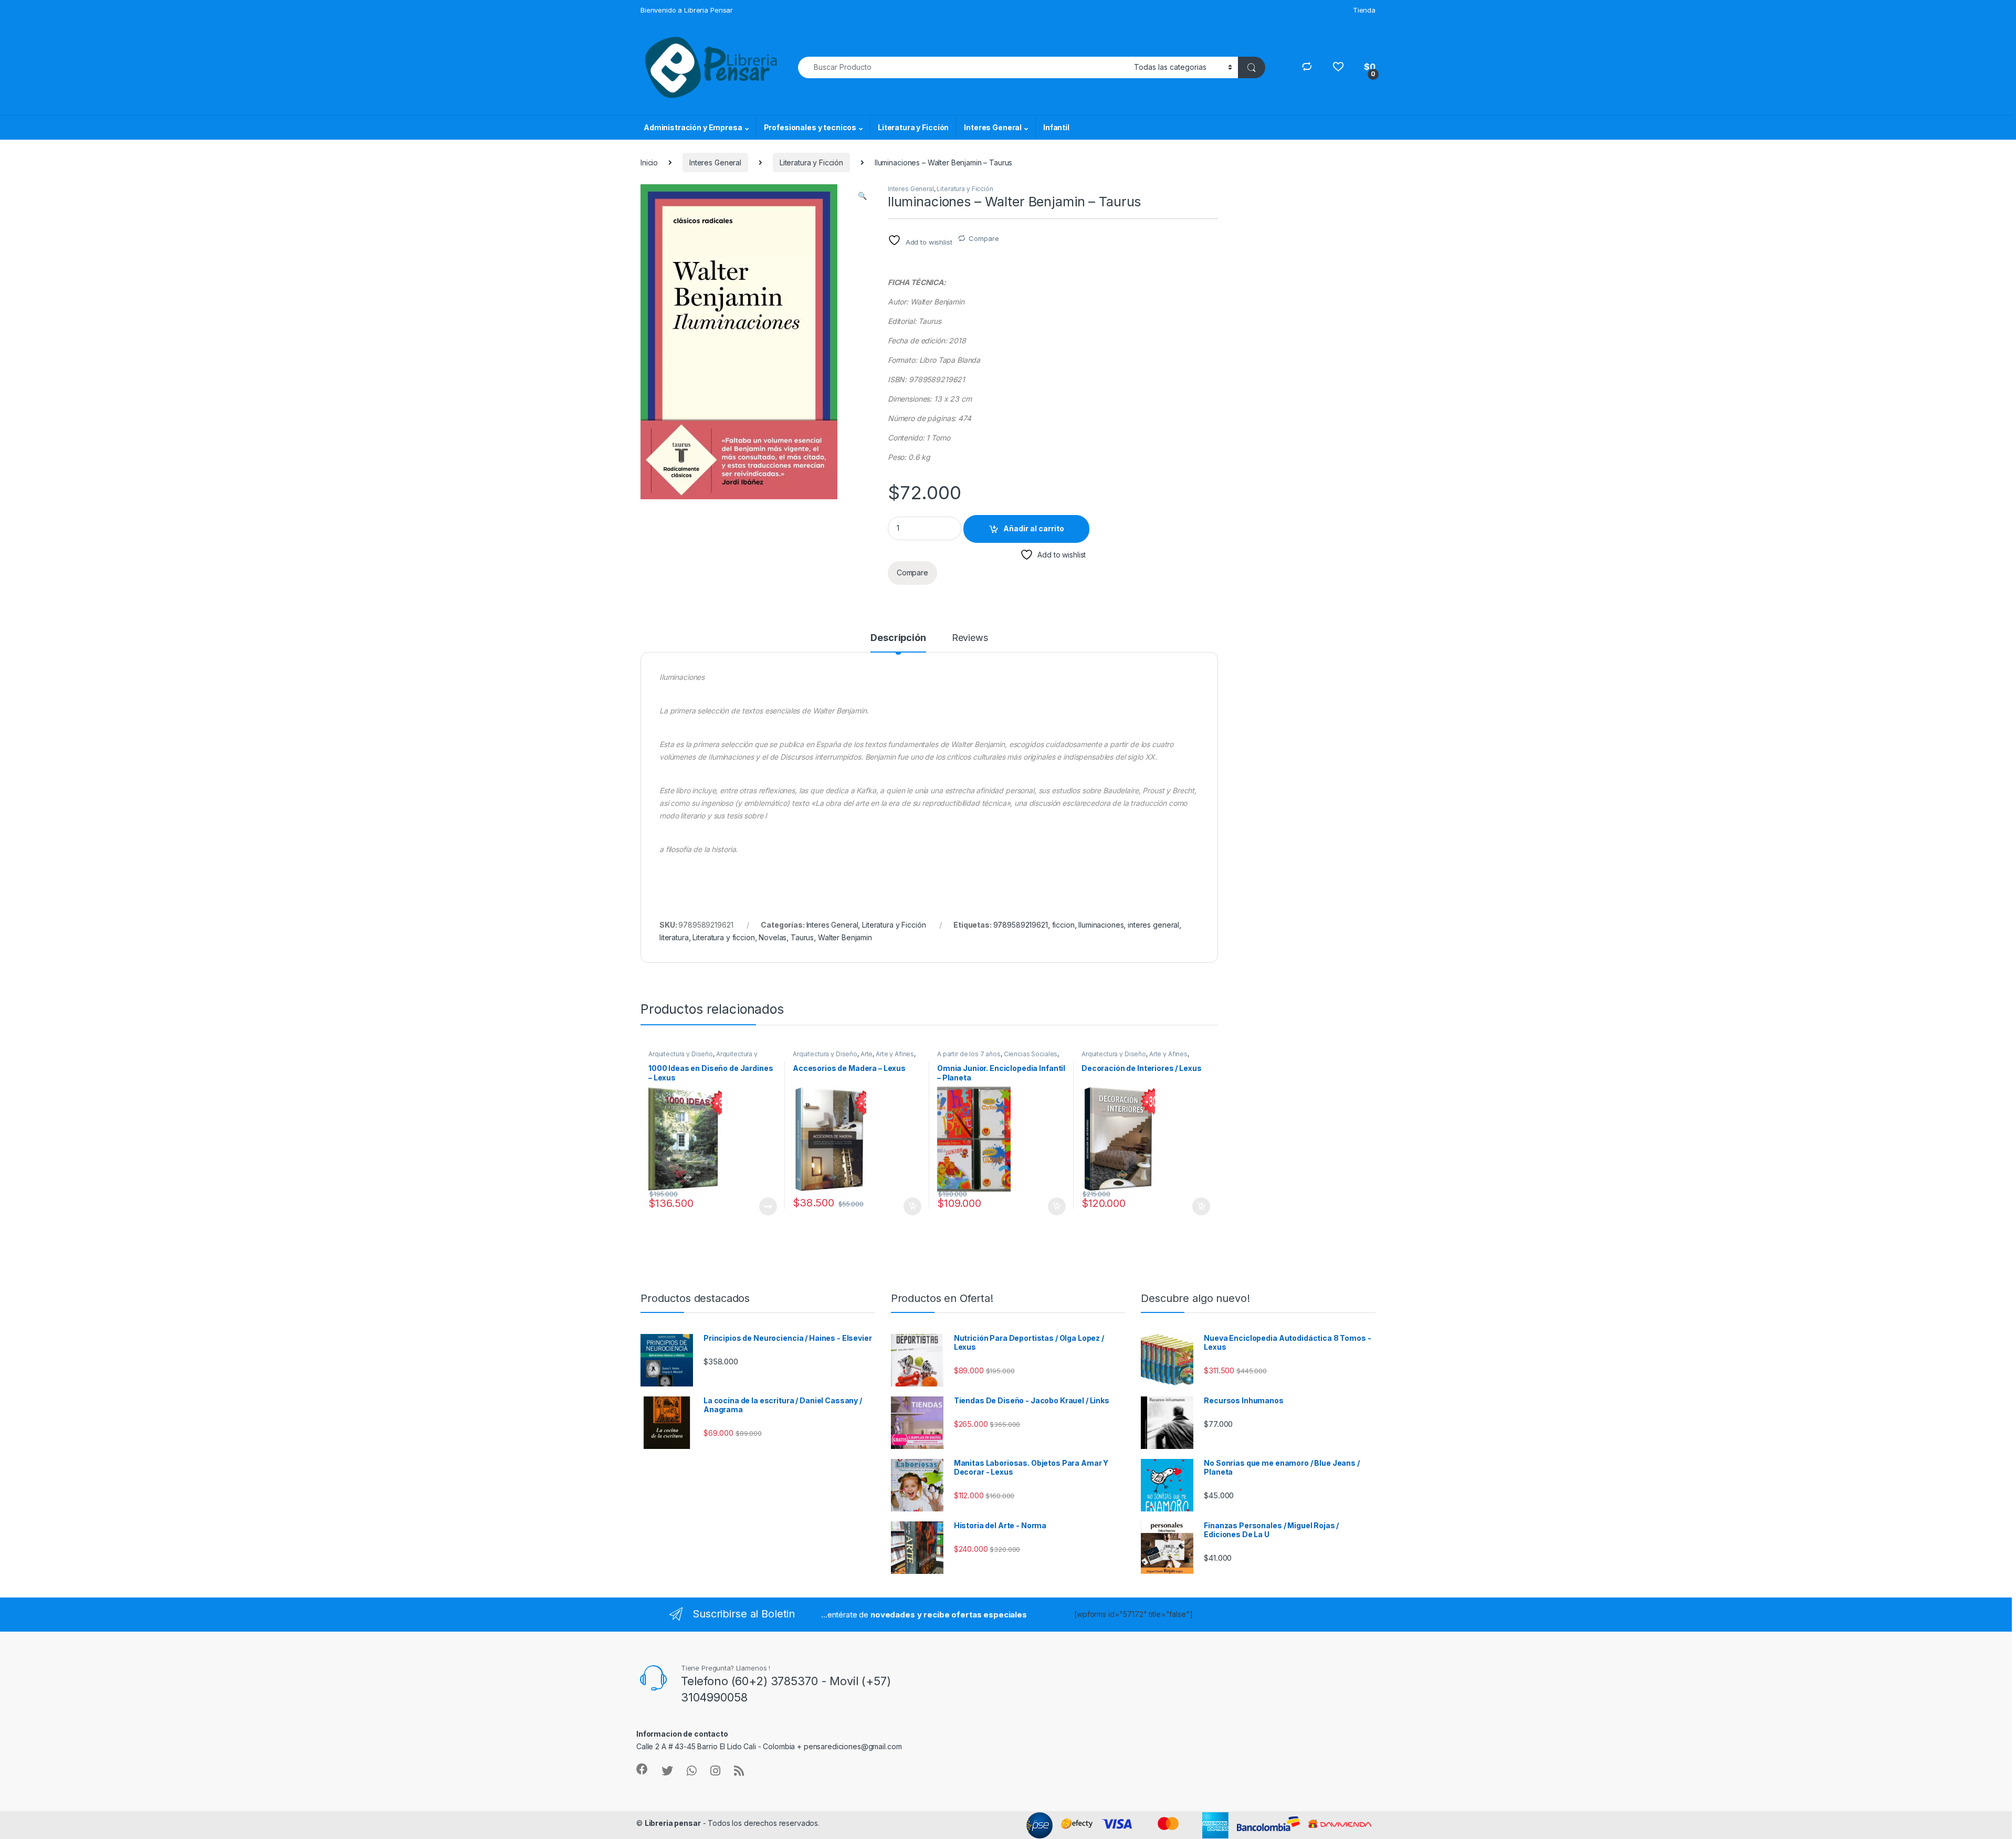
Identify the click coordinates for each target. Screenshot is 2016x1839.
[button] (862, 196)
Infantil (1056, 127)
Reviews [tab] (970, 638)
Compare (984, 238)
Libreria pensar (673, 1823)
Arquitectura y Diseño (681, 1054)
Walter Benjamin (845, 937)
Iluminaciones (1101, 925)
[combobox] (963, 67)
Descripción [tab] (898, 638)
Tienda (1364, 10)
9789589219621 (1021, 925)
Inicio (649, 162)
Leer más (768, 1206)
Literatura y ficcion (723, 937)
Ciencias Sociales (1031, 1054)
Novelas (773, 937)
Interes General (993, 127)
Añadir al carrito (1034, 528)
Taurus (802, 937)
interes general (1153, 925)
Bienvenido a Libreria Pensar (687, 10)
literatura (674, 937)
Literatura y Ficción (913, 127)
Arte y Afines (895, 1054)
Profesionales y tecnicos (810, 127)
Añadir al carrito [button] (911, 1206)
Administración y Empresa (693, 127)
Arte (867, 1054)
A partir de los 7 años (969, 1054)
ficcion (1063, 925)
